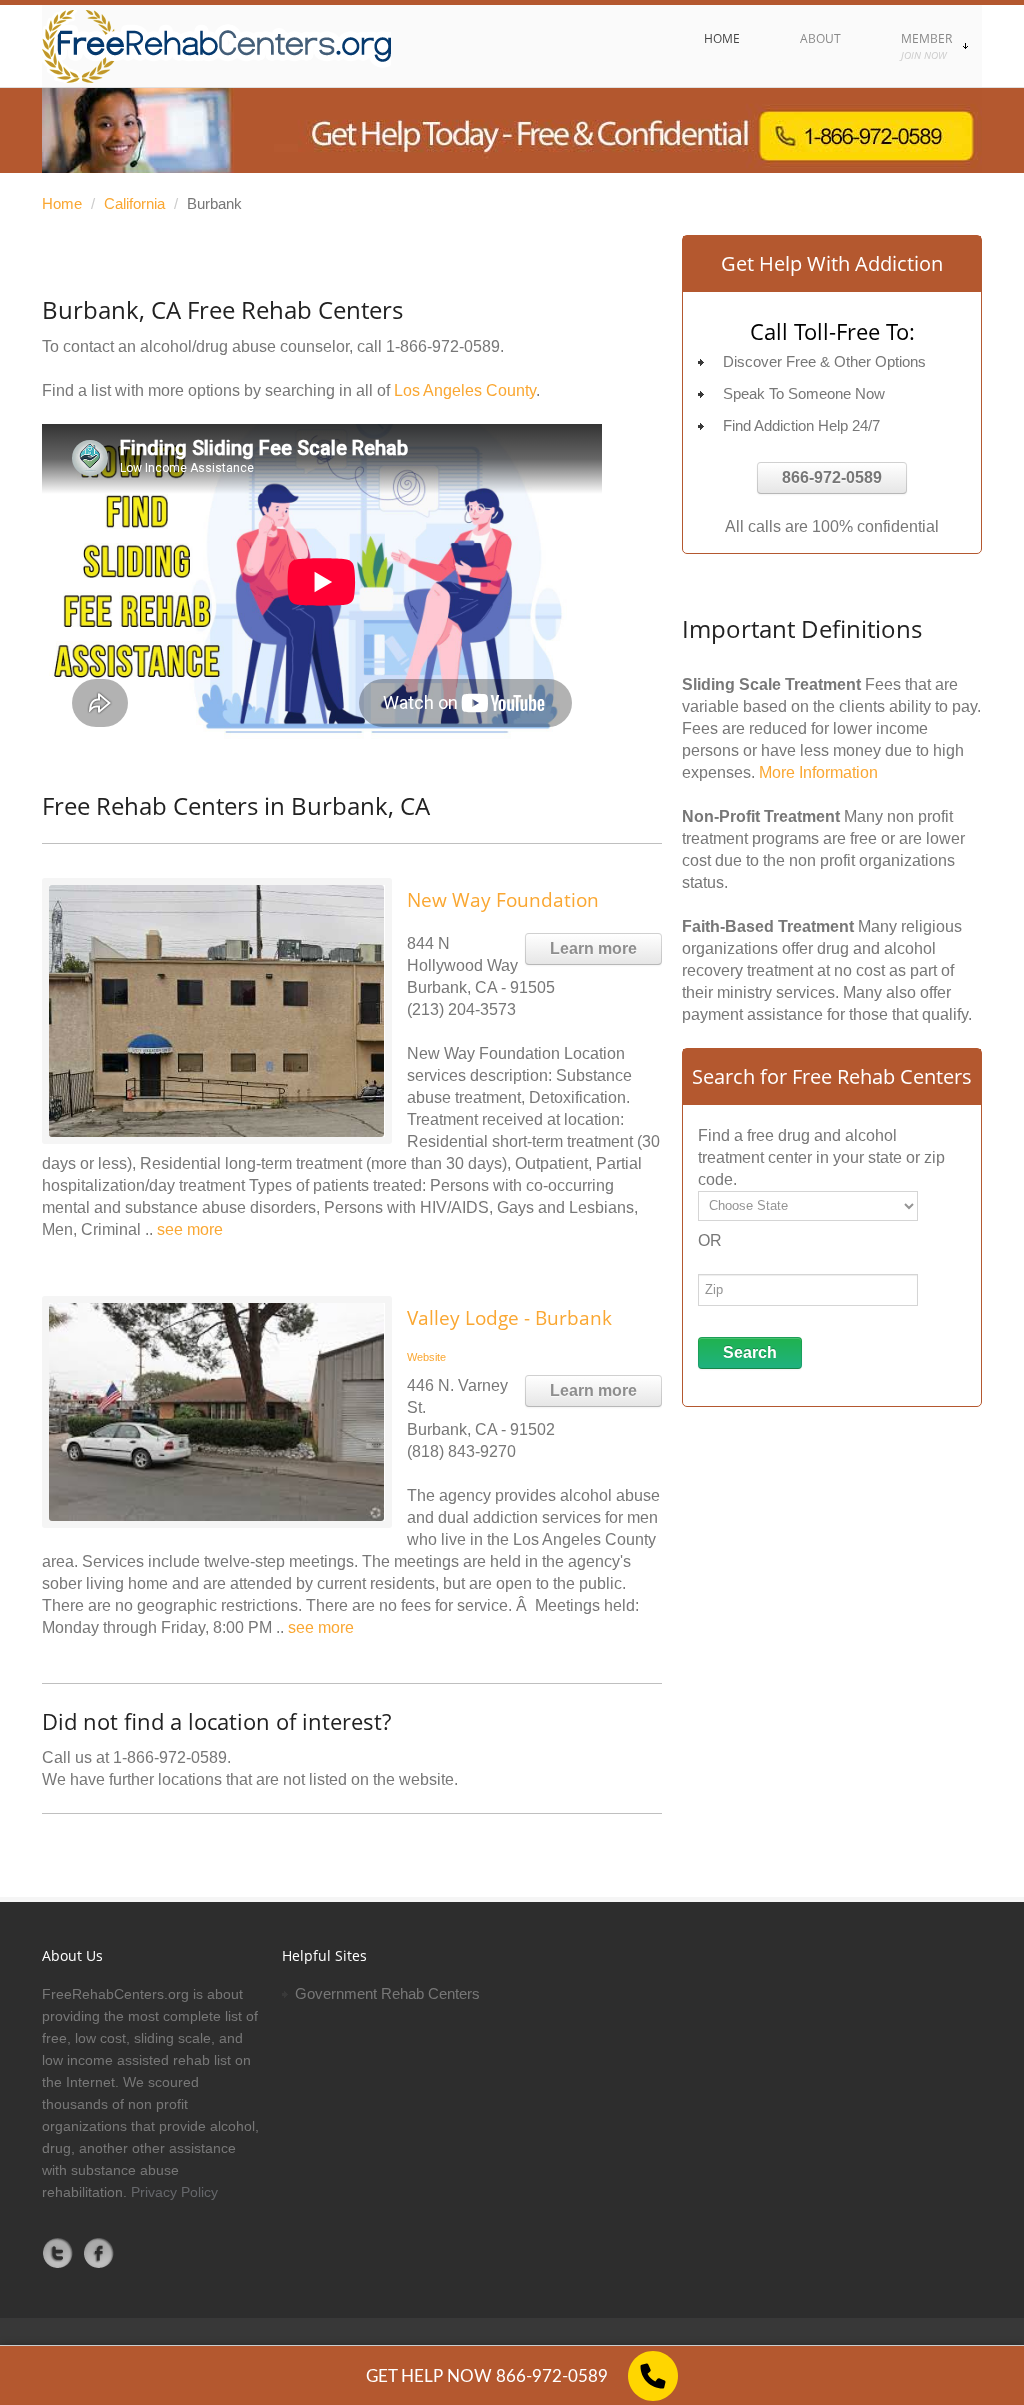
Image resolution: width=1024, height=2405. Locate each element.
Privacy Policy (174, 2192)
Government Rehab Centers (387, 1993)
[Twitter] (58, 2253)
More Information (818, 772)
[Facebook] (99, 2253)
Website (426, 1357)
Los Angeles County (465, 390)
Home (62, 203)
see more (190, 1229)
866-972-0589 (832, 477)
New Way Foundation (503, 900)
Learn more (593, 948)
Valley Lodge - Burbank (509, 1318)
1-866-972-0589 (443, 346)
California (134, 203)
